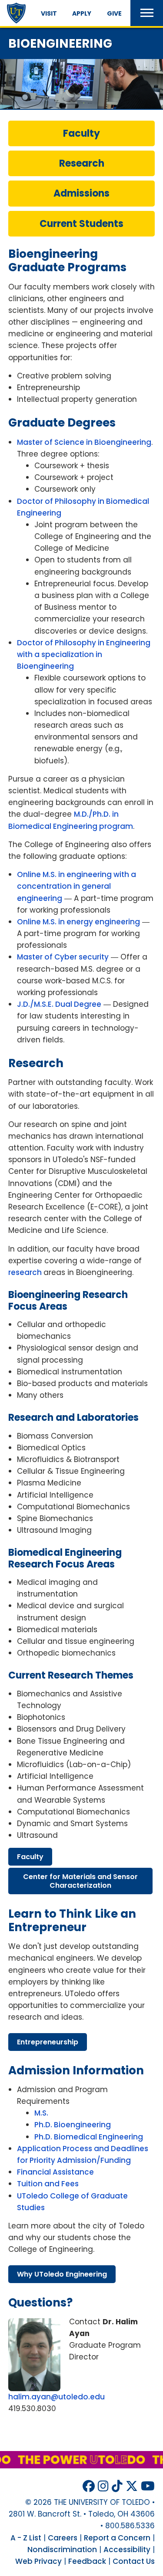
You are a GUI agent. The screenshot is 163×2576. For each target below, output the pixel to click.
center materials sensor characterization (80, 1881)
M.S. (41, 2113)
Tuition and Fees (48, 2184)
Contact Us (134, 2561)
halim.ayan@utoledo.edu (57, 2397)
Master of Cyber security (63, 957)
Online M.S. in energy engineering (78, 922)
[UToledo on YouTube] (148, 2486)
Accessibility (127, 2550)
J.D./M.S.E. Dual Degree (59, 1004)
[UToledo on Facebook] (89, 2486)
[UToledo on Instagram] (103, 2486)
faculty (30, 1857)
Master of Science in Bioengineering (84, 442)
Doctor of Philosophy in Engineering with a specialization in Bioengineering (84, 654)
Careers (63, 2538)
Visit (49, 13)
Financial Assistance (55, 2172)
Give (114, 13)
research (26, 1272)
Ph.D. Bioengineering (73, 2125)
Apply (82, 13)
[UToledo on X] (132, 2486)
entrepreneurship (48, 2042)
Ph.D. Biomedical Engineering (89, 2137)
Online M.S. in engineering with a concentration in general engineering (77, 886)
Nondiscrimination (62, 2550)
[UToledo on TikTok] (117, 2486)
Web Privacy (38, 2561)
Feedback (87, 2561)
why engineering (62, 2274)
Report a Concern (117, 2538)
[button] (147, 13)
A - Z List (26, 2538)
